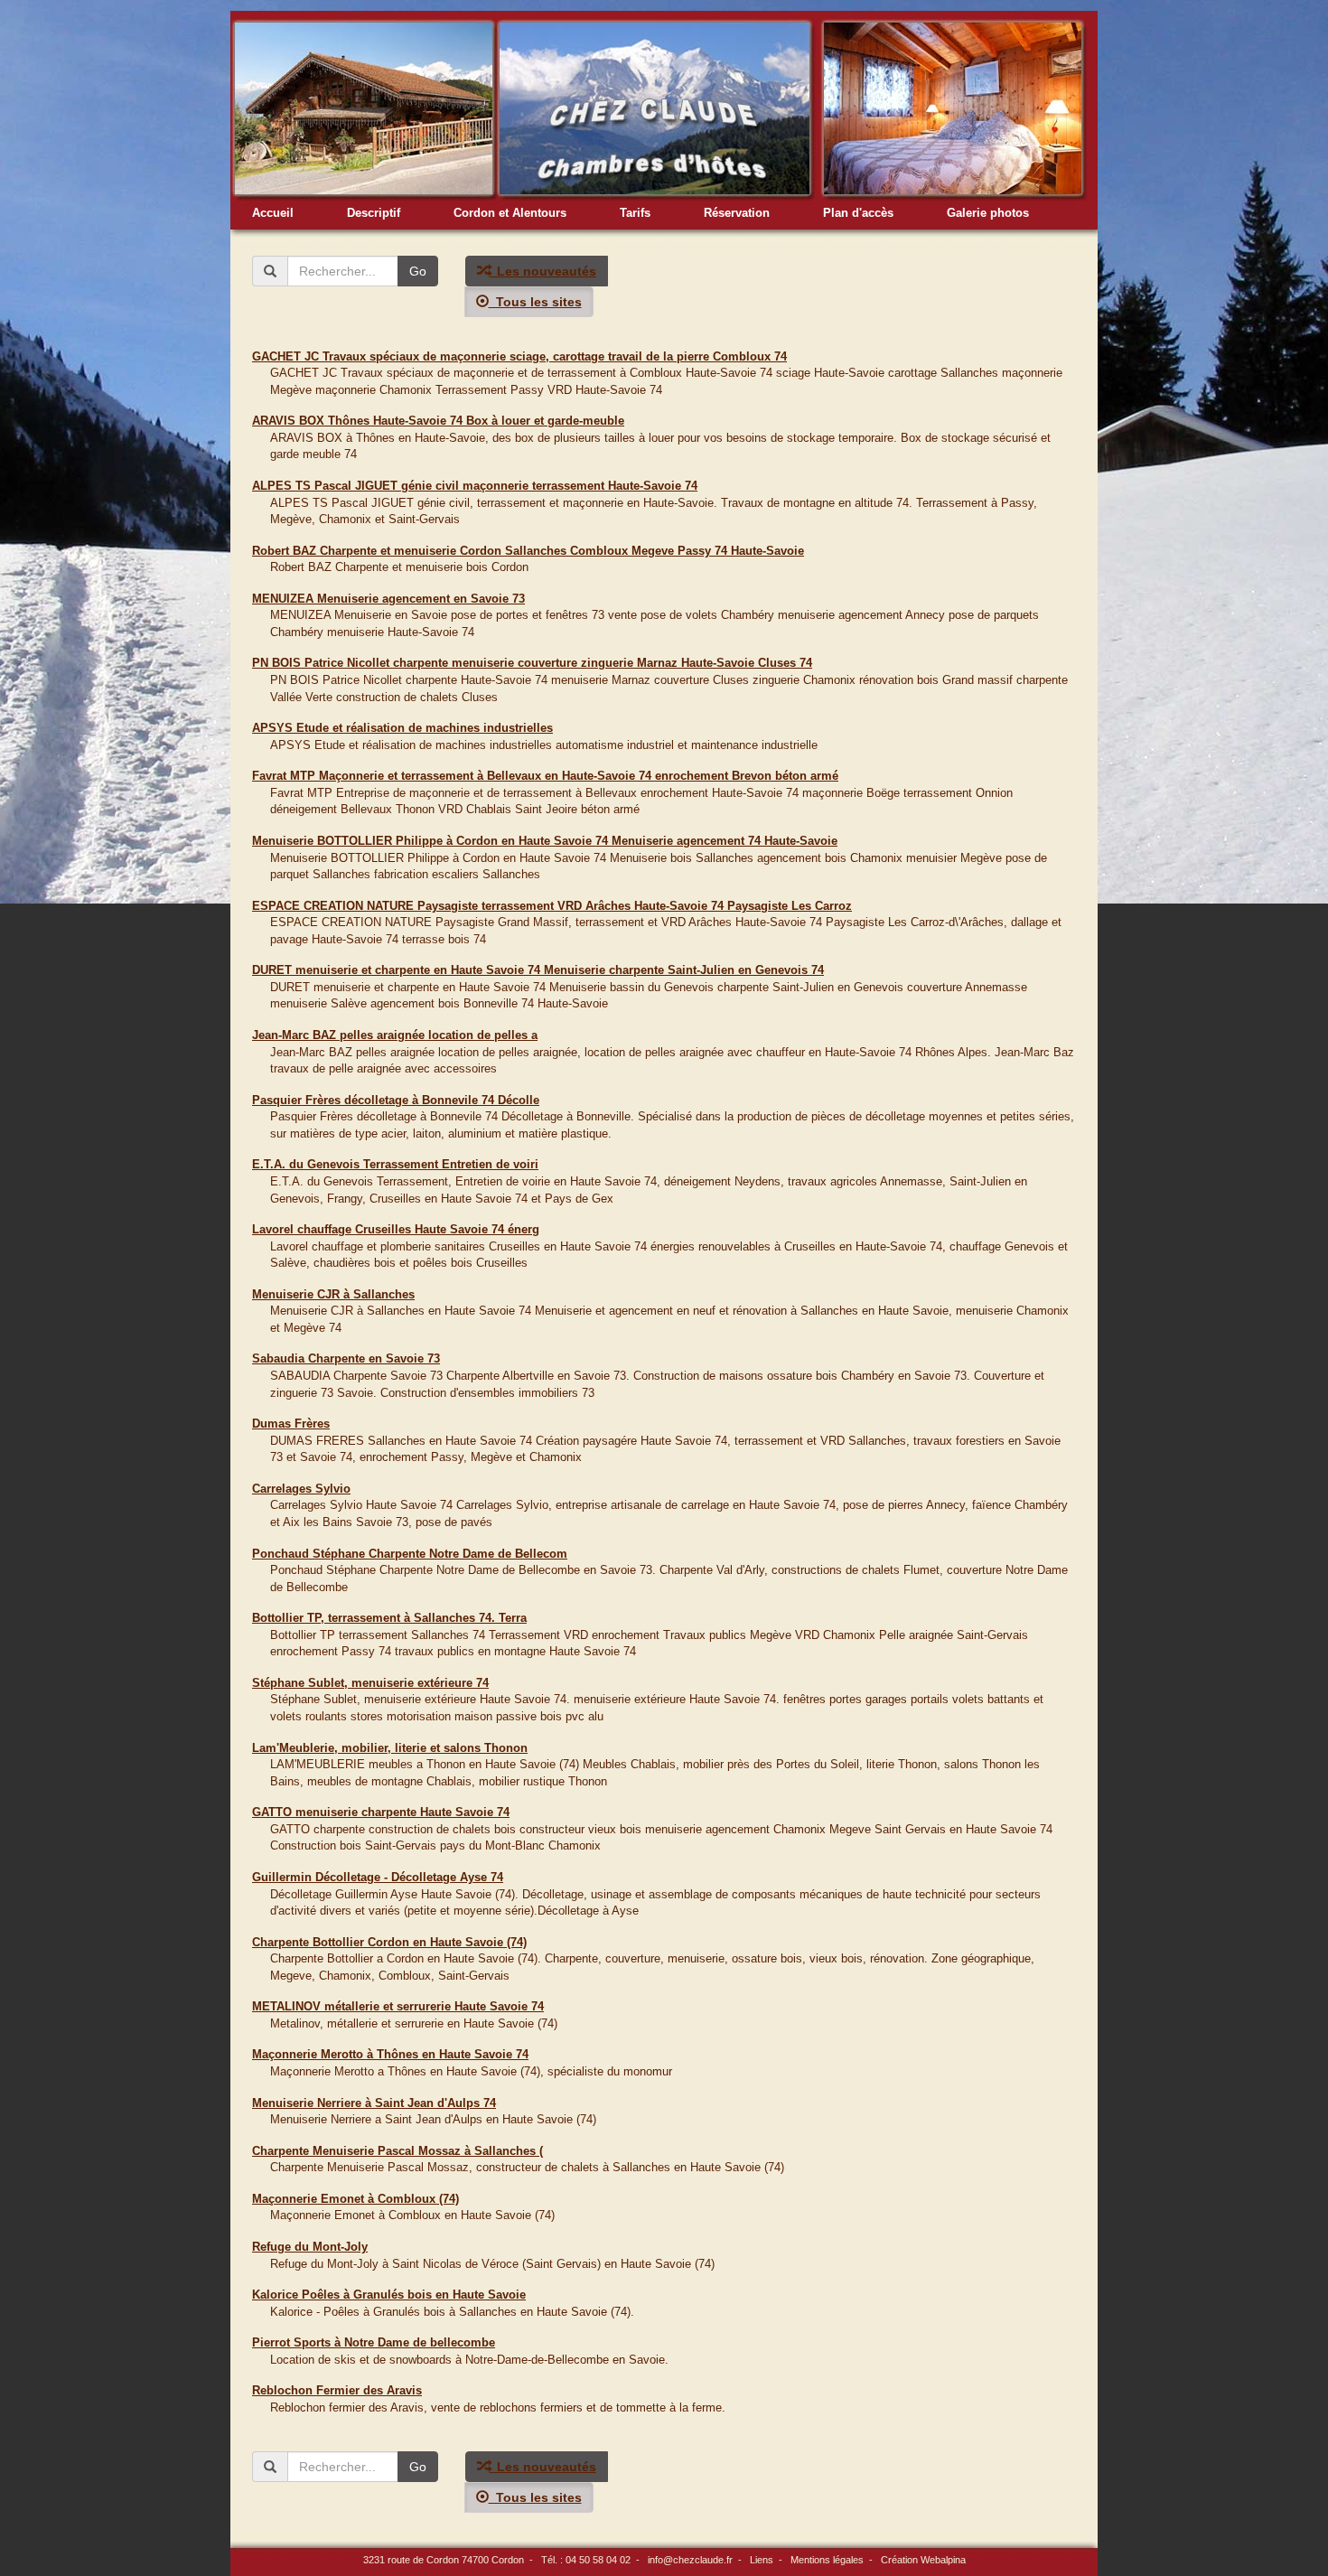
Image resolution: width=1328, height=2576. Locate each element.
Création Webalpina (923, 2560)
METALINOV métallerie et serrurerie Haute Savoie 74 (398, 2006)
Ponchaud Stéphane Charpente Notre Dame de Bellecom (410, 1554)
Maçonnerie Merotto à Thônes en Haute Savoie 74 (390, 2054)
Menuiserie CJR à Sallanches (333, 1294)
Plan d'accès (858, 213)
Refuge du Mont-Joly (310, 2247)
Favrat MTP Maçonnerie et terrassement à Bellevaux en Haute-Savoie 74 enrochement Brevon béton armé (545, 776)
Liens (762, 2560)
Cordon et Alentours (510, 213)
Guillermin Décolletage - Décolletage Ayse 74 (378, 1877)
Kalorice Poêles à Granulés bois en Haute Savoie (389, 2295)
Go (418, 271)
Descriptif (374, 213)
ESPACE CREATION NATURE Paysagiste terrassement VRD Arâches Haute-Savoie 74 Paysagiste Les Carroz (552, 906)
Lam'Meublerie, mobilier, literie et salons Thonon (390, 1748)
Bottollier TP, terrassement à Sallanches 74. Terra (389, 1618)
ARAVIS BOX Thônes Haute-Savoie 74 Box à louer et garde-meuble (438, 421)
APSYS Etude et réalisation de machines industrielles (402, 728)
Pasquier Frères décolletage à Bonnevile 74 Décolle (396, 1100)
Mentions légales (827, 2560)
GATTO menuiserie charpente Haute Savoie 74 (381, 1812)
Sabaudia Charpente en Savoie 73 (346, 1358)
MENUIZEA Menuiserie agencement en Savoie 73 (388, 599)
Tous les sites (535, 302)
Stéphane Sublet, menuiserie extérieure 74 (370, 1683)
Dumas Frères (291, 1424)
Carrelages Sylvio (301, 1489)
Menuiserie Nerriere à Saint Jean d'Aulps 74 (374, 2103)
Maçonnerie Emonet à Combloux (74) (355, 2199)
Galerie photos (988, 213)
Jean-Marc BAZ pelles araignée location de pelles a (395, 1035)
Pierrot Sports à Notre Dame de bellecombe (374, 2342)
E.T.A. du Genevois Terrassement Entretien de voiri (395, 1164)
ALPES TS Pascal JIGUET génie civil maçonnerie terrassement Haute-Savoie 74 (475, 486)
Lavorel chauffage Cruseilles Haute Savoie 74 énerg (396, 1229)
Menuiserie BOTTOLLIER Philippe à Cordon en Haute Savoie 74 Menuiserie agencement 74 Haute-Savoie (545, 841)
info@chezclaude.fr (690, 2560)
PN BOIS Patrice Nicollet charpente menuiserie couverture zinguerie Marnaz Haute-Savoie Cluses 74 (532, 663)
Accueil (273, 213)
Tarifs (635, 213)
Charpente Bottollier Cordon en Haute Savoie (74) (389, 1942)
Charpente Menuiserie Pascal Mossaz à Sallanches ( (397, 2151)
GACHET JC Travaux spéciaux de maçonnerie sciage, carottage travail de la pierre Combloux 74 (519, 356)
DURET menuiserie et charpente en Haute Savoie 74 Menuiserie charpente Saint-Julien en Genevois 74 (538, 970)
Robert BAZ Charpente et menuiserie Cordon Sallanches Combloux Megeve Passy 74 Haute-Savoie (528, 551)
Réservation (737, 213)
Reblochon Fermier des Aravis (337, 2390)
